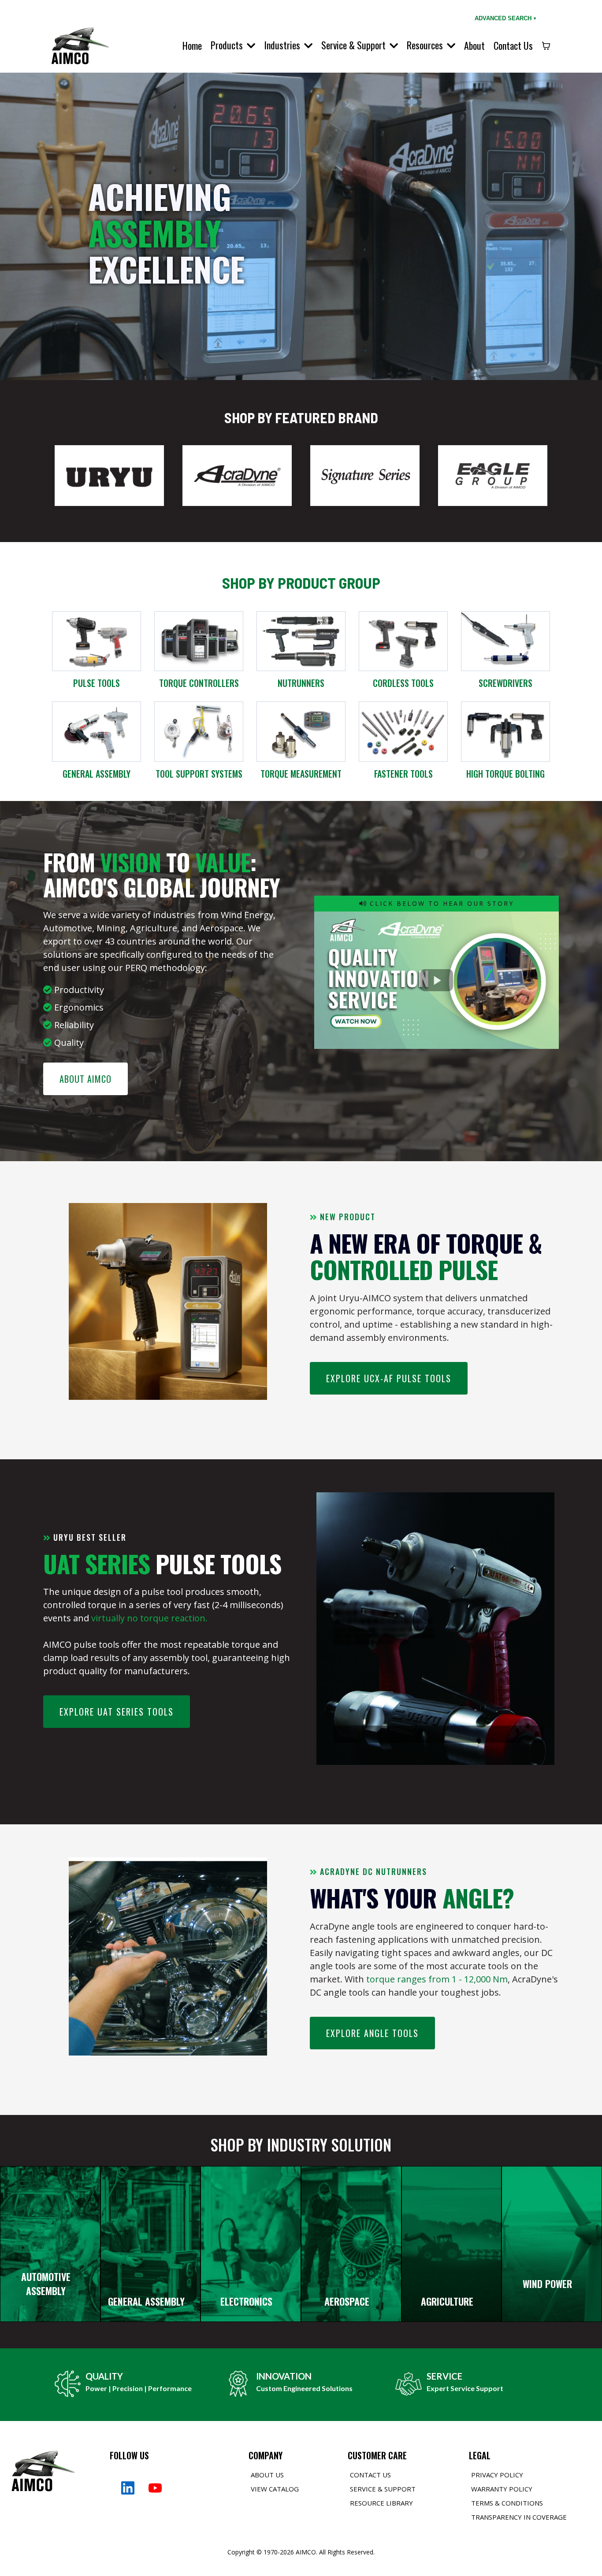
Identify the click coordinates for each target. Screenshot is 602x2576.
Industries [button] (283, 45)
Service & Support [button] (355, 45)
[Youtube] (155, 2488)
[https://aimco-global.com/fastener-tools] (403, 731)
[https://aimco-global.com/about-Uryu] (109, 475)
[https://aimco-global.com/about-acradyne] (237, 475)
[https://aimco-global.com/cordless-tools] (403, 640)
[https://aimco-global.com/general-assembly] (97, 731)
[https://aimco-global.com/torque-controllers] (199, 640)
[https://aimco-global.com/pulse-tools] (97, 640)
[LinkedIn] (128, 2488)
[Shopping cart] (546, 46)
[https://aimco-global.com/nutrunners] (301, 640)
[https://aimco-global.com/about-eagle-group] (493, 475)
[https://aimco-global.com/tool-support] (199, 731)
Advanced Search (505, 18)
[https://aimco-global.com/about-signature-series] (365, 475)
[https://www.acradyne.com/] (505, 731)
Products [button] (228, 45)
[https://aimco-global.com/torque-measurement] (301, 731)
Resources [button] (426, 45)
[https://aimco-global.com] (79, 44)
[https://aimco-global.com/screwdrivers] (505, 640)
